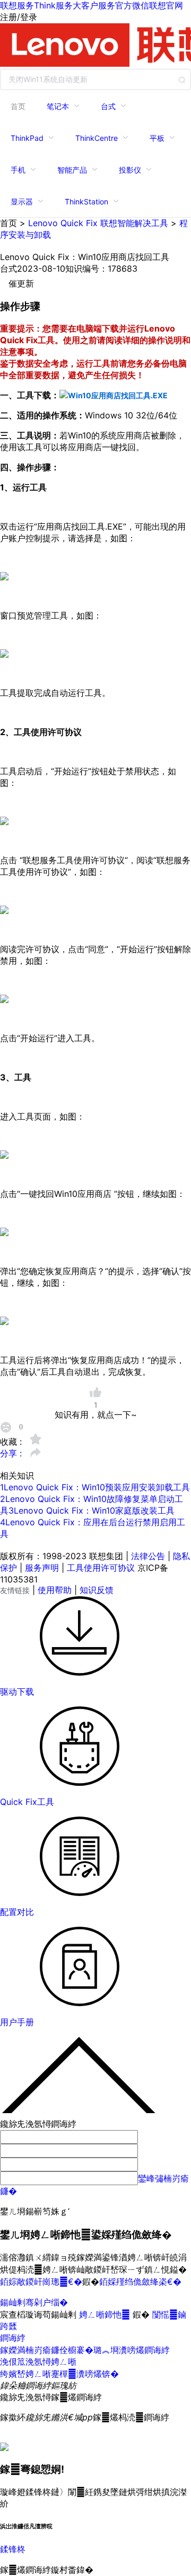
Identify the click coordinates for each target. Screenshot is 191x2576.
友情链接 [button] (15, 1590)
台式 (108, 106)
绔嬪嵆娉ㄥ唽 (25, 2374)
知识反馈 (97, 1590)
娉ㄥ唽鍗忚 (106, 2314)
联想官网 (166, 5)
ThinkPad (27, 138)
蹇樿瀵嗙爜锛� (85, 2374)
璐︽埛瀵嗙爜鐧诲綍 (132, 2350)
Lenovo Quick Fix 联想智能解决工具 (98, 223)
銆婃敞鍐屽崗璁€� (41, 2282)
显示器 (22, 202)
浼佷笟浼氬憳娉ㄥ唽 (38, 2362)
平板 (157, 138)
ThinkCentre (97, 138)
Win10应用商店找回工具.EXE (118, 395)
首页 (18, 106)
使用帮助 (55, 1590)
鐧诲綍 (13, 2338)
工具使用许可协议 (101, 1568)
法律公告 (148, 1556)
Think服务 (53, 5)
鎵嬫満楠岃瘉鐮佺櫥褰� (47, 2350)
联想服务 (17, 5)
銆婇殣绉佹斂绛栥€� (140, 2282)
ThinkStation (86, 202)
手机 (18, 170)
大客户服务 (94, 5)
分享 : (12, 1453)
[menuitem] (18, 106)
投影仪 (130, 170)
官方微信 (132, 5)
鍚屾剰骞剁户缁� (34, 2302)
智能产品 (72, 170)
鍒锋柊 (13, 2549)
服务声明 (42, 1568)
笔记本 (58, 106)
